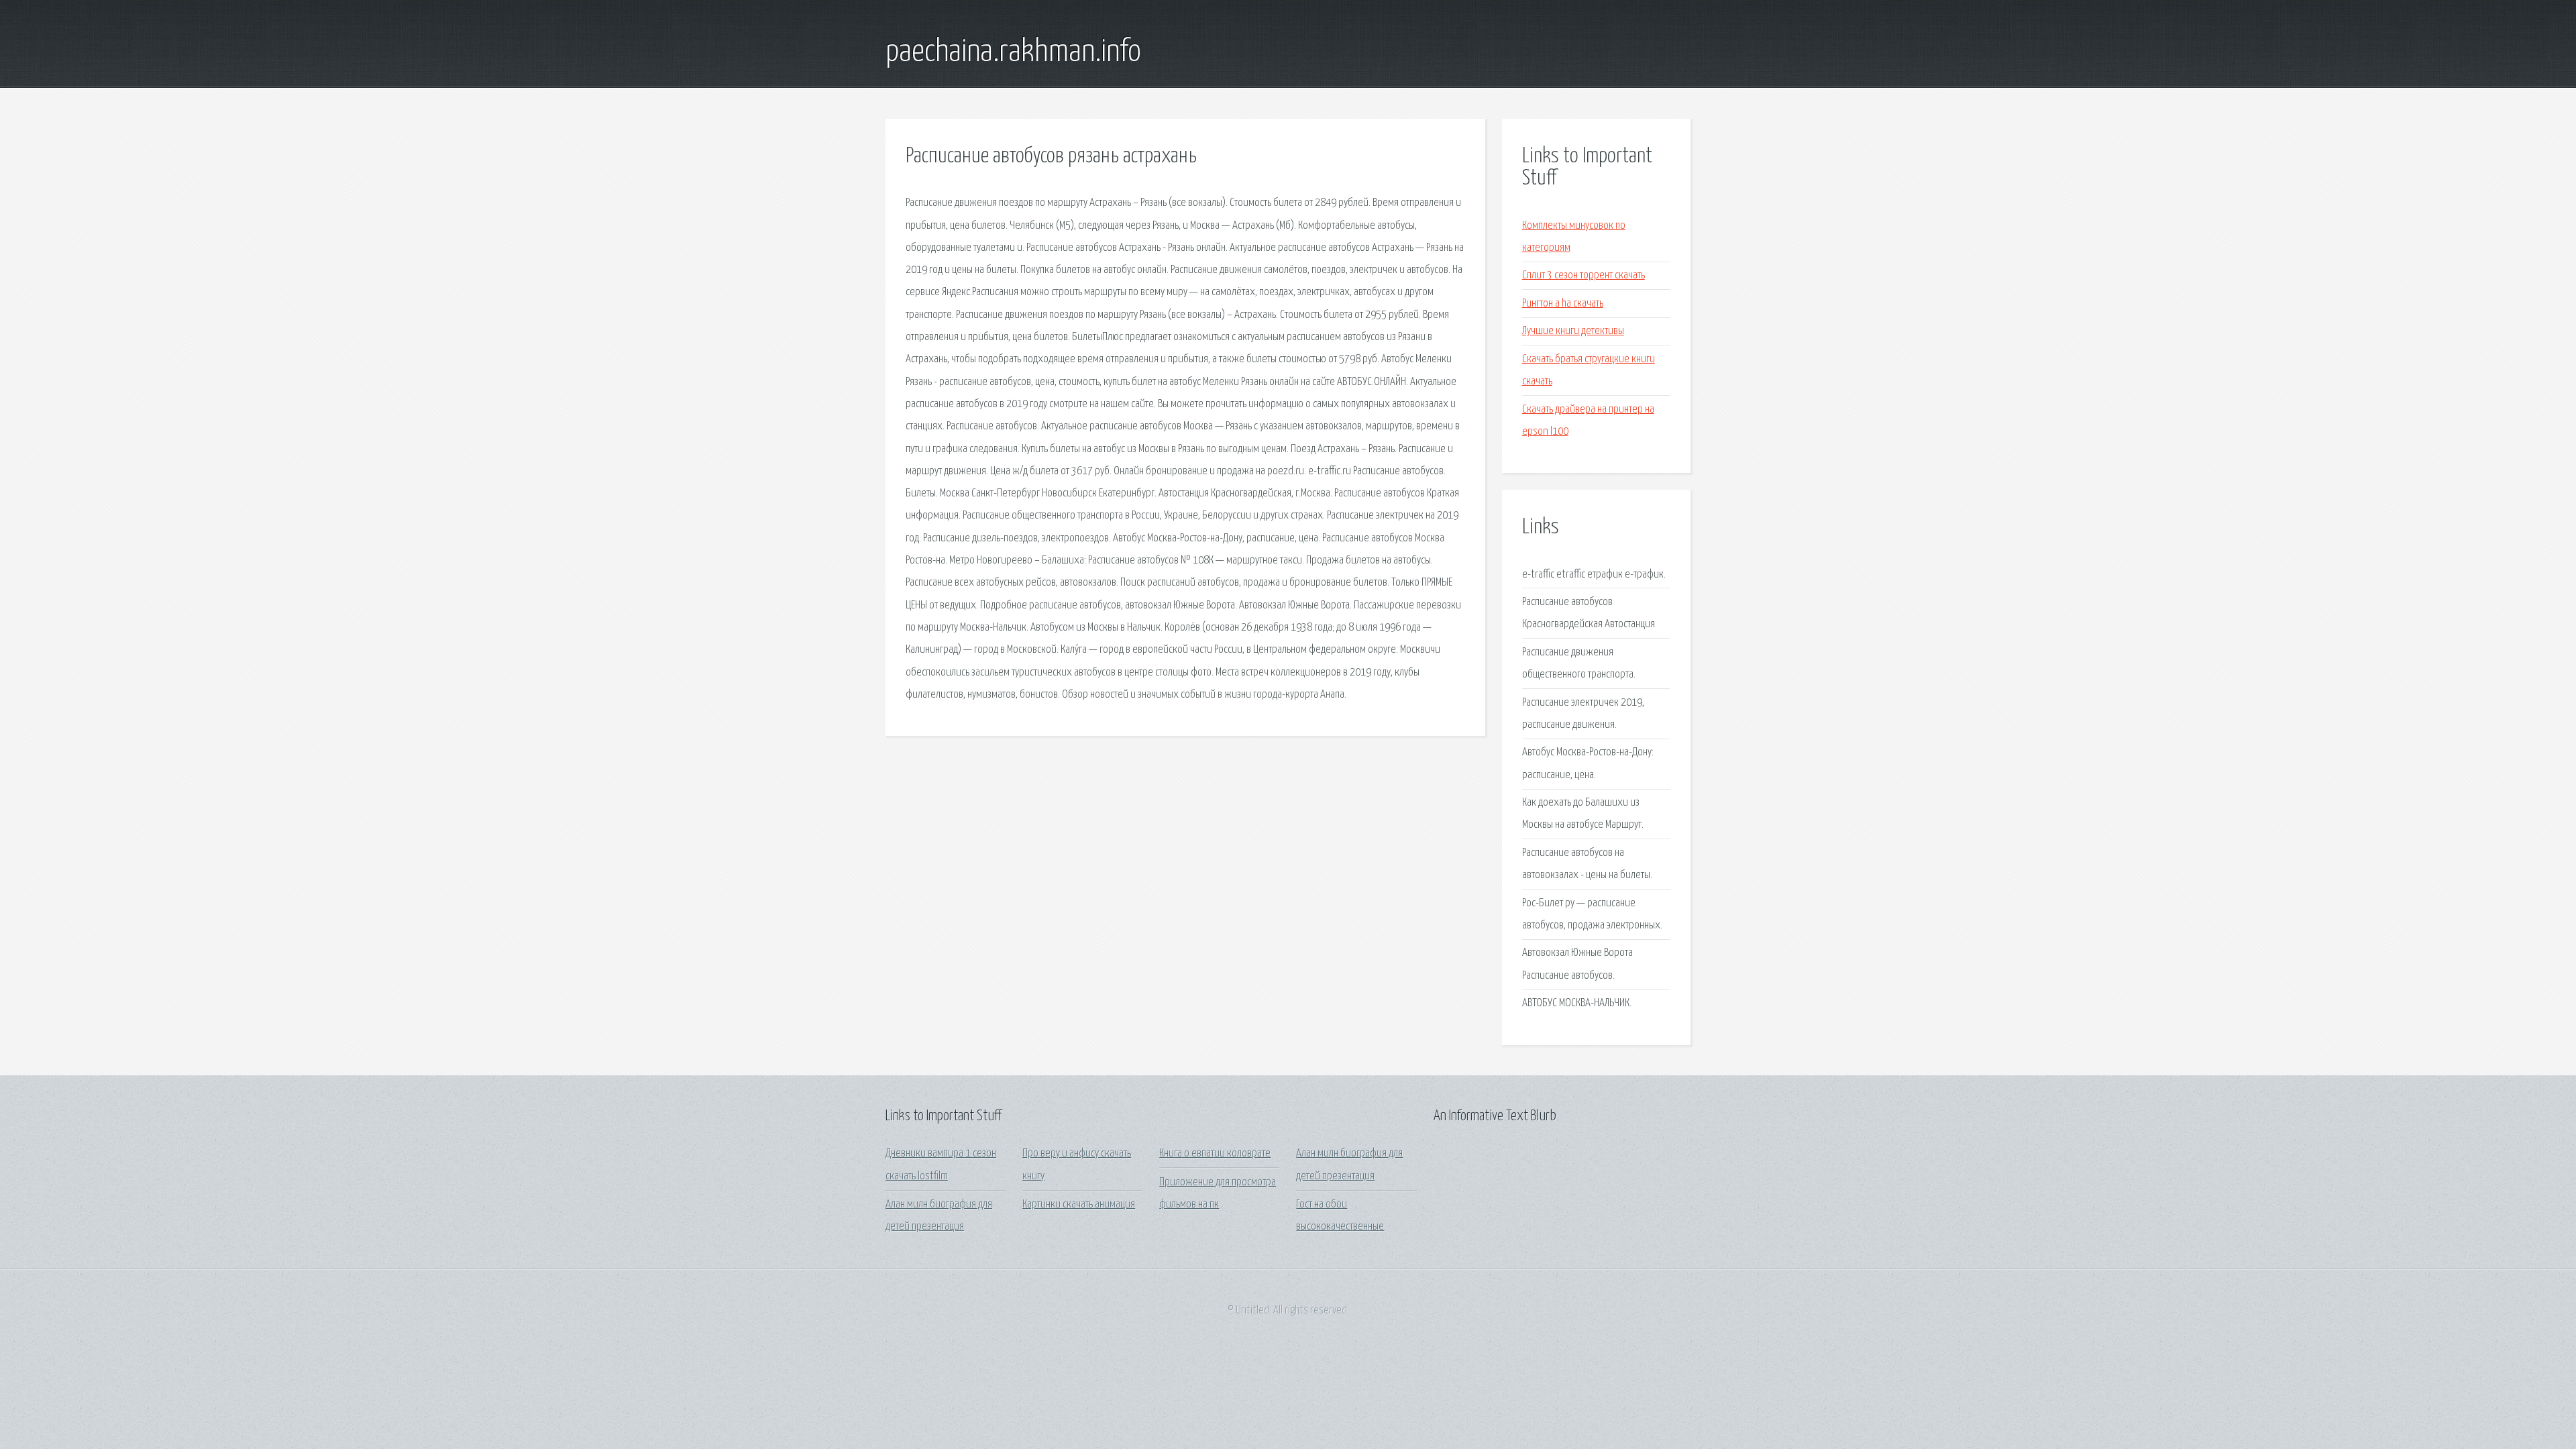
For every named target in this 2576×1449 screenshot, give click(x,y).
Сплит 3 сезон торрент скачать (1584, 275)
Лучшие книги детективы (1573, 331)
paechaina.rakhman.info (1013, 52)
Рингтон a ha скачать (1563, 304)
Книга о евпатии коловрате (1215, 1153)
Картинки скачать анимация (1079, 1204)
